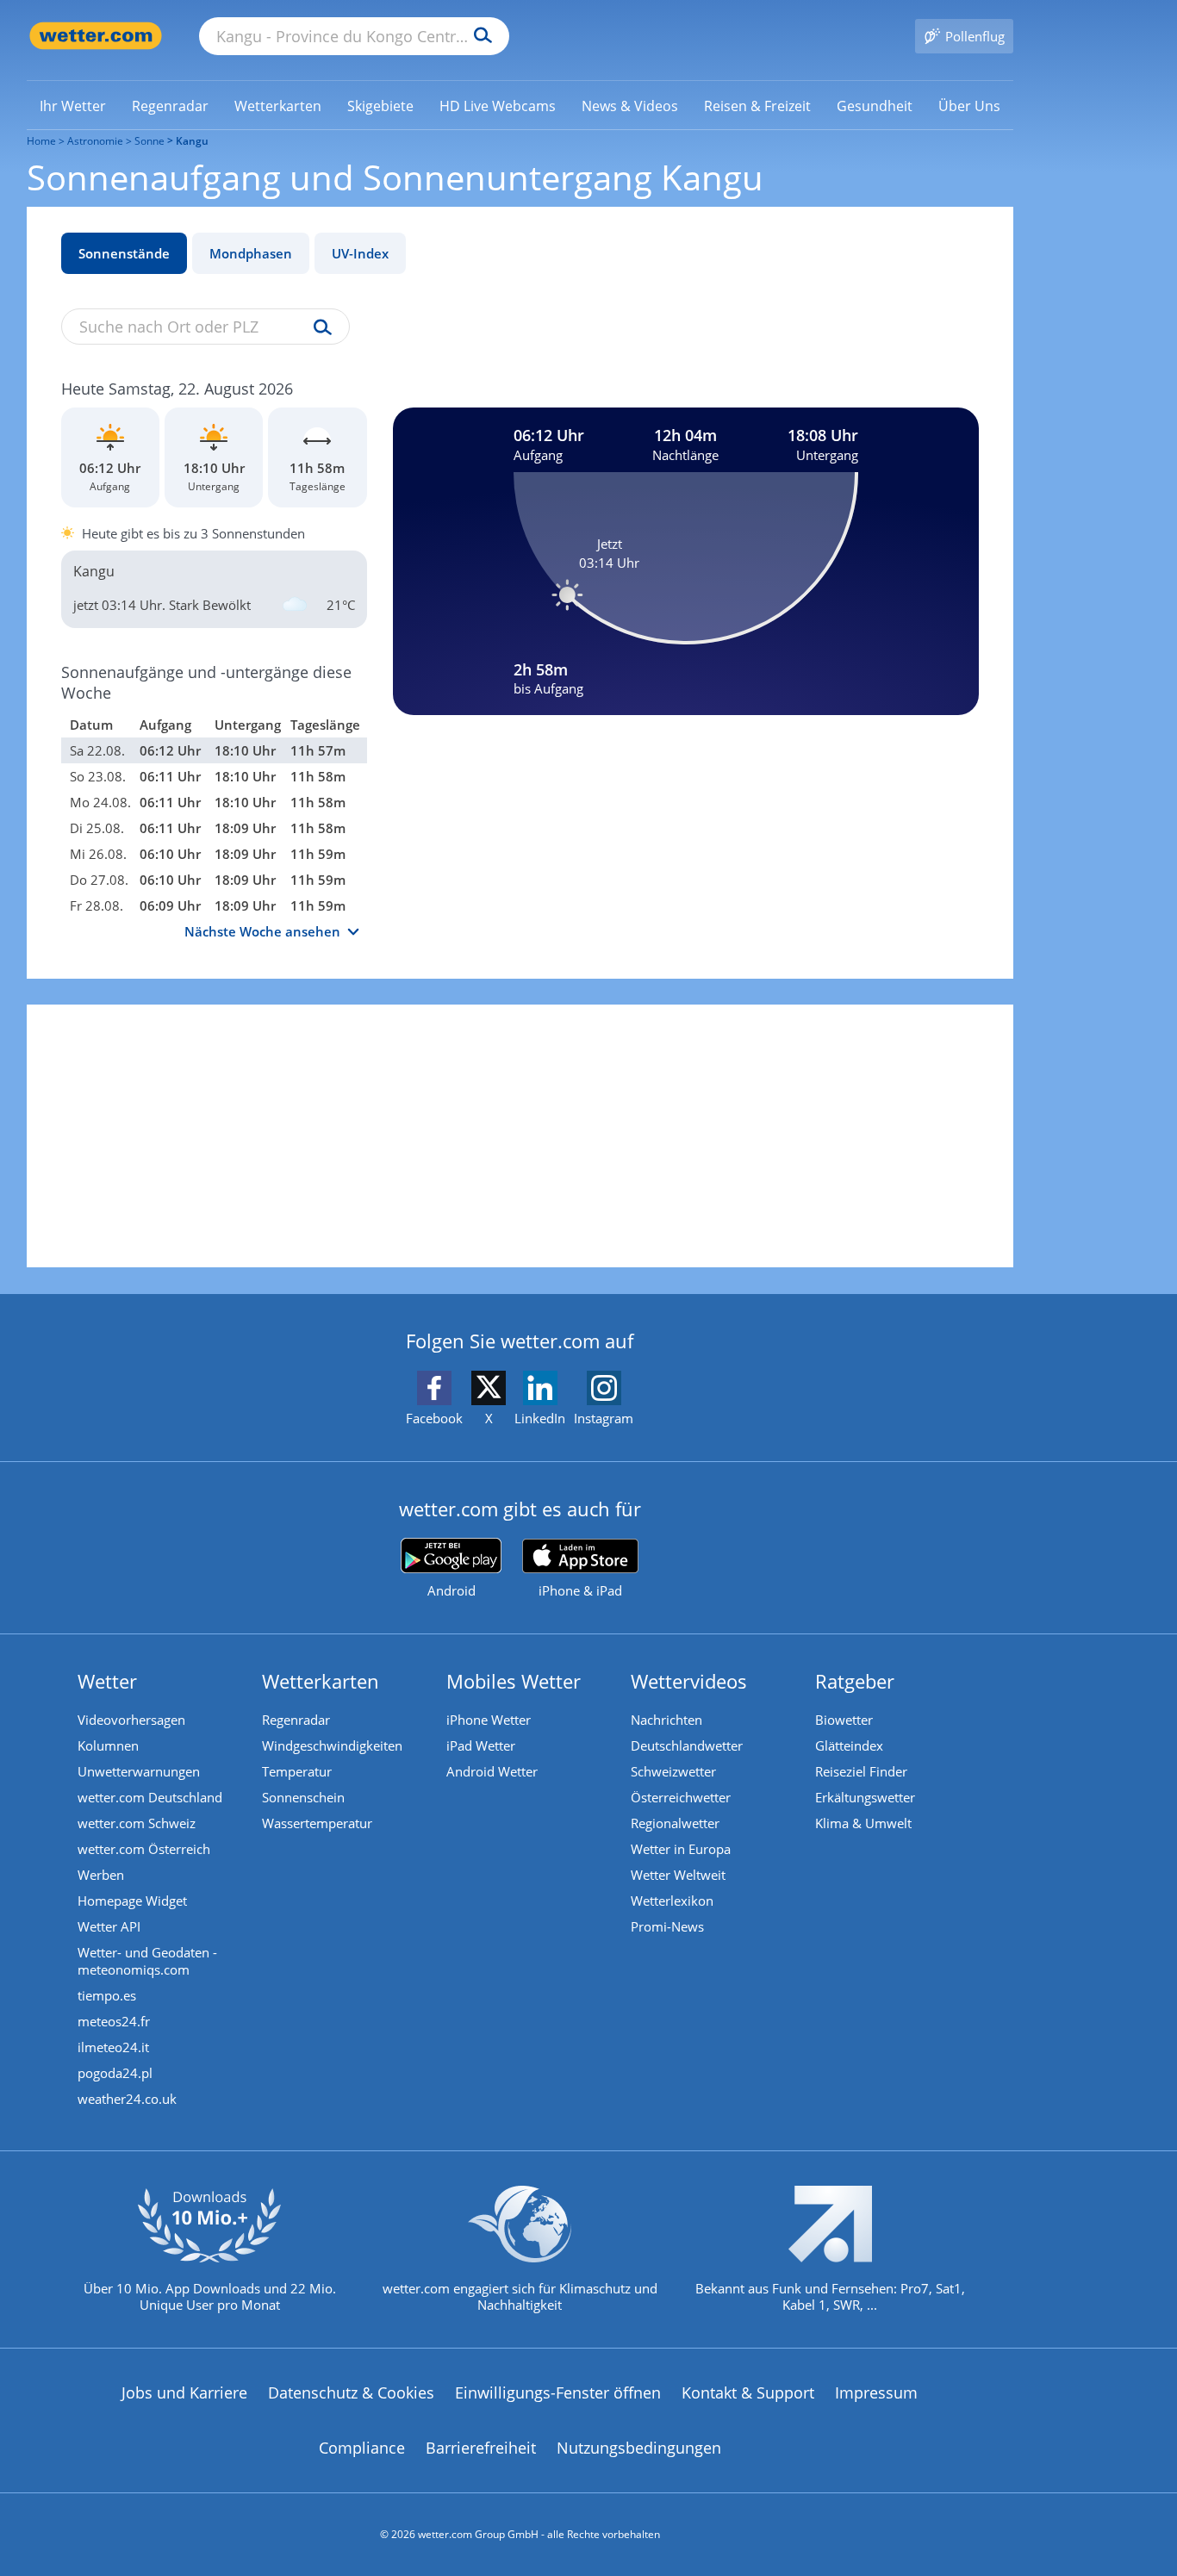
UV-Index (360, 253)
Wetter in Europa (681, 1849)
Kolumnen (108, 1745)
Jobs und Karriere (184, 2392)
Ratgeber (855, 1681)
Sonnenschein (303, 1797)
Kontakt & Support (748, 2392)
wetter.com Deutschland (150, 1797)
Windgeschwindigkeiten (332, 1745)
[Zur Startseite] (96, 36)
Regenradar (296, 1720)
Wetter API (109, 1926)
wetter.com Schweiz (137, 1823)
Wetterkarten (321, 1681)
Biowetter (844, 1720)
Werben (101, 1875)
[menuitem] (73, 105)
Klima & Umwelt (863, 1823)
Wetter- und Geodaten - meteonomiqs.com (147, 1961)
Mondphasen (251, 253)
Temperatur (297, 1771)
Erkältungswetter (865, 1797)
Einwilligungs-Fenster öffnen (558, 2392)
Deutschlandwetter (687, 1745)
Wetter (107, 1681)
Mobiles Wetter (514, 1681)
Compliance (362, 2448)
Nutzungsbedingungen (639, 2448)
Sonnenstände (124, 253)
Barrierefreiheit (481, 2448)
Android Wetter (492, 1771)
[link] (73, 106)
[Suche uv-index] (318, 328)
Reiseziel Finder (861, 1771)
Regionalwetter (675, 1823)
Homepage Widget (132, 1901)
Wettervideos (689, 1681)
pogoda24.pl (115, 2073)
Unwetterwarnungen (139, 1771)
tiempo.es (107, 1995)
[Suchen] (479, 36)
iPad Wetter (481, 1745)
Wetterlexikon (672, 1901)
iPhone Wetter (489, 1720)
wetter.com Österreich (144, 1849)
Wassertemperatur (317, 1823)
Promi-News (667, 1926)
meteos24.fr (114, 2021)
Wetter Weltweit (678, 1875)
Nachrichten (666, 1720)
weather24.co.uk (127, 2099)
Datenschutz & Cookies (351, 2392)
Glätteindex (849, 1745)
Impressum (876, 2392)
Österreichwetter (681, 1797)
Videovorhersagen (131, 1720)
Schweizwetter (673, 1771)
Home (41, 141)
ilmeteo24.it (113, 2047)
